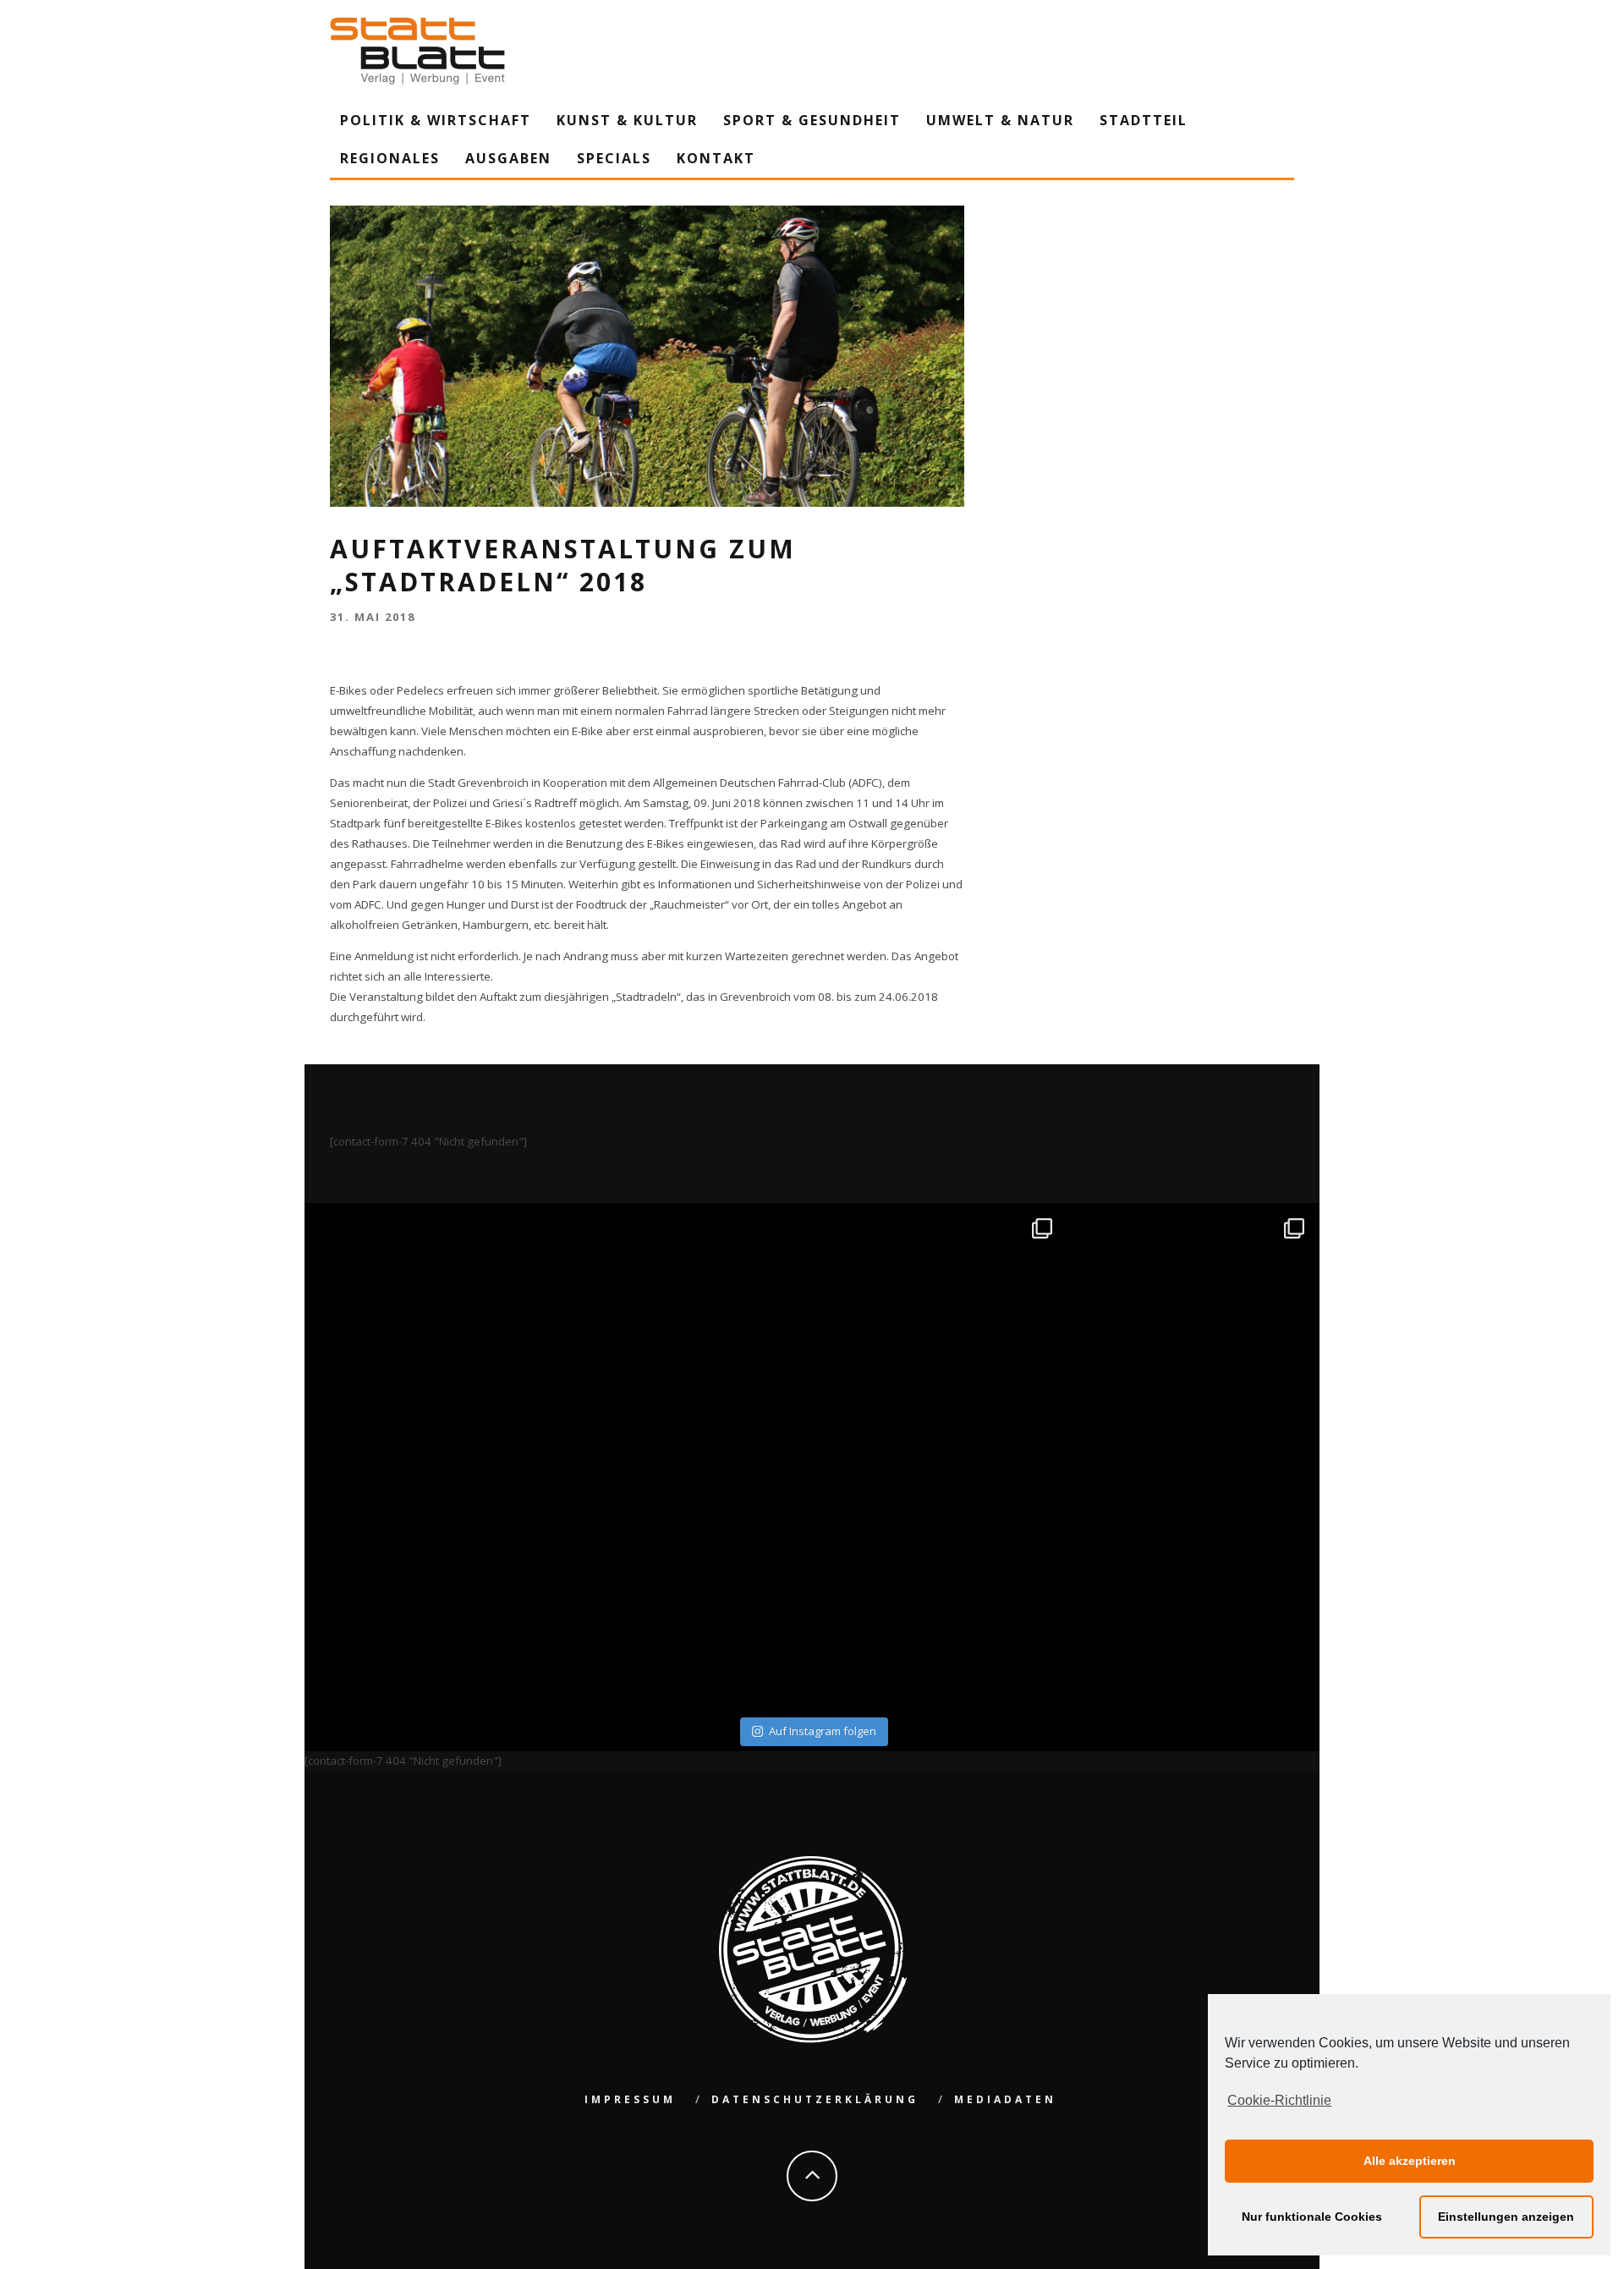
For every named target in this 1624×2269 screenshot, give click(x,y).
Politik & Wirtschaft (436, 120)
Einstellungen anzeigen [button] (1506, 2217)
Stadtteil (1144, 120)
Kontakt (716, 158)
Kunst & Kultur (627, 120)
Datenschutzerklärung (815, 2099)
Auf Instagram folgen (823, 1731)
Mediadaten (1005, 2099)
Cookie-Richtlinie (1279, 2100)
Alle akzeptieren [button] (1410, 2161)
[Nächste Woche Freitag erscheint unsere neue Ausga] (433, 1585)
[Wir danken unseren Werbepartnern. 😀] (938, 1332)
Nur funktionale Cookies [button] (1312, 2217)
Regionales (390, 158)
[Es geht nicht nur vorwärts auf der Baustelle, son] (433, 1332)
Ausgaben (508, 158)
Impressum (630, 2099)
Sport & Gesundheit (812, 120)
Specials (614, 158)
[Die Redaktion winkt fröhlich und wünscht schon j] (686, 1585)
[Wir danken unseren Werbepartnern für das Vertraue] (1191, 1332)
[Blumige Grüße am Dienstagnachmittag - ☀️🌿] (1191, 1585)
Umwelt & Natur (1000, 120)
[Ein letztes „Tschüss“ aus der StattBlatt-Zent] (686, 1332)
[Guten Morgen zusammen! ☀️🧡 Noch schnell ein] (938, 1585)
